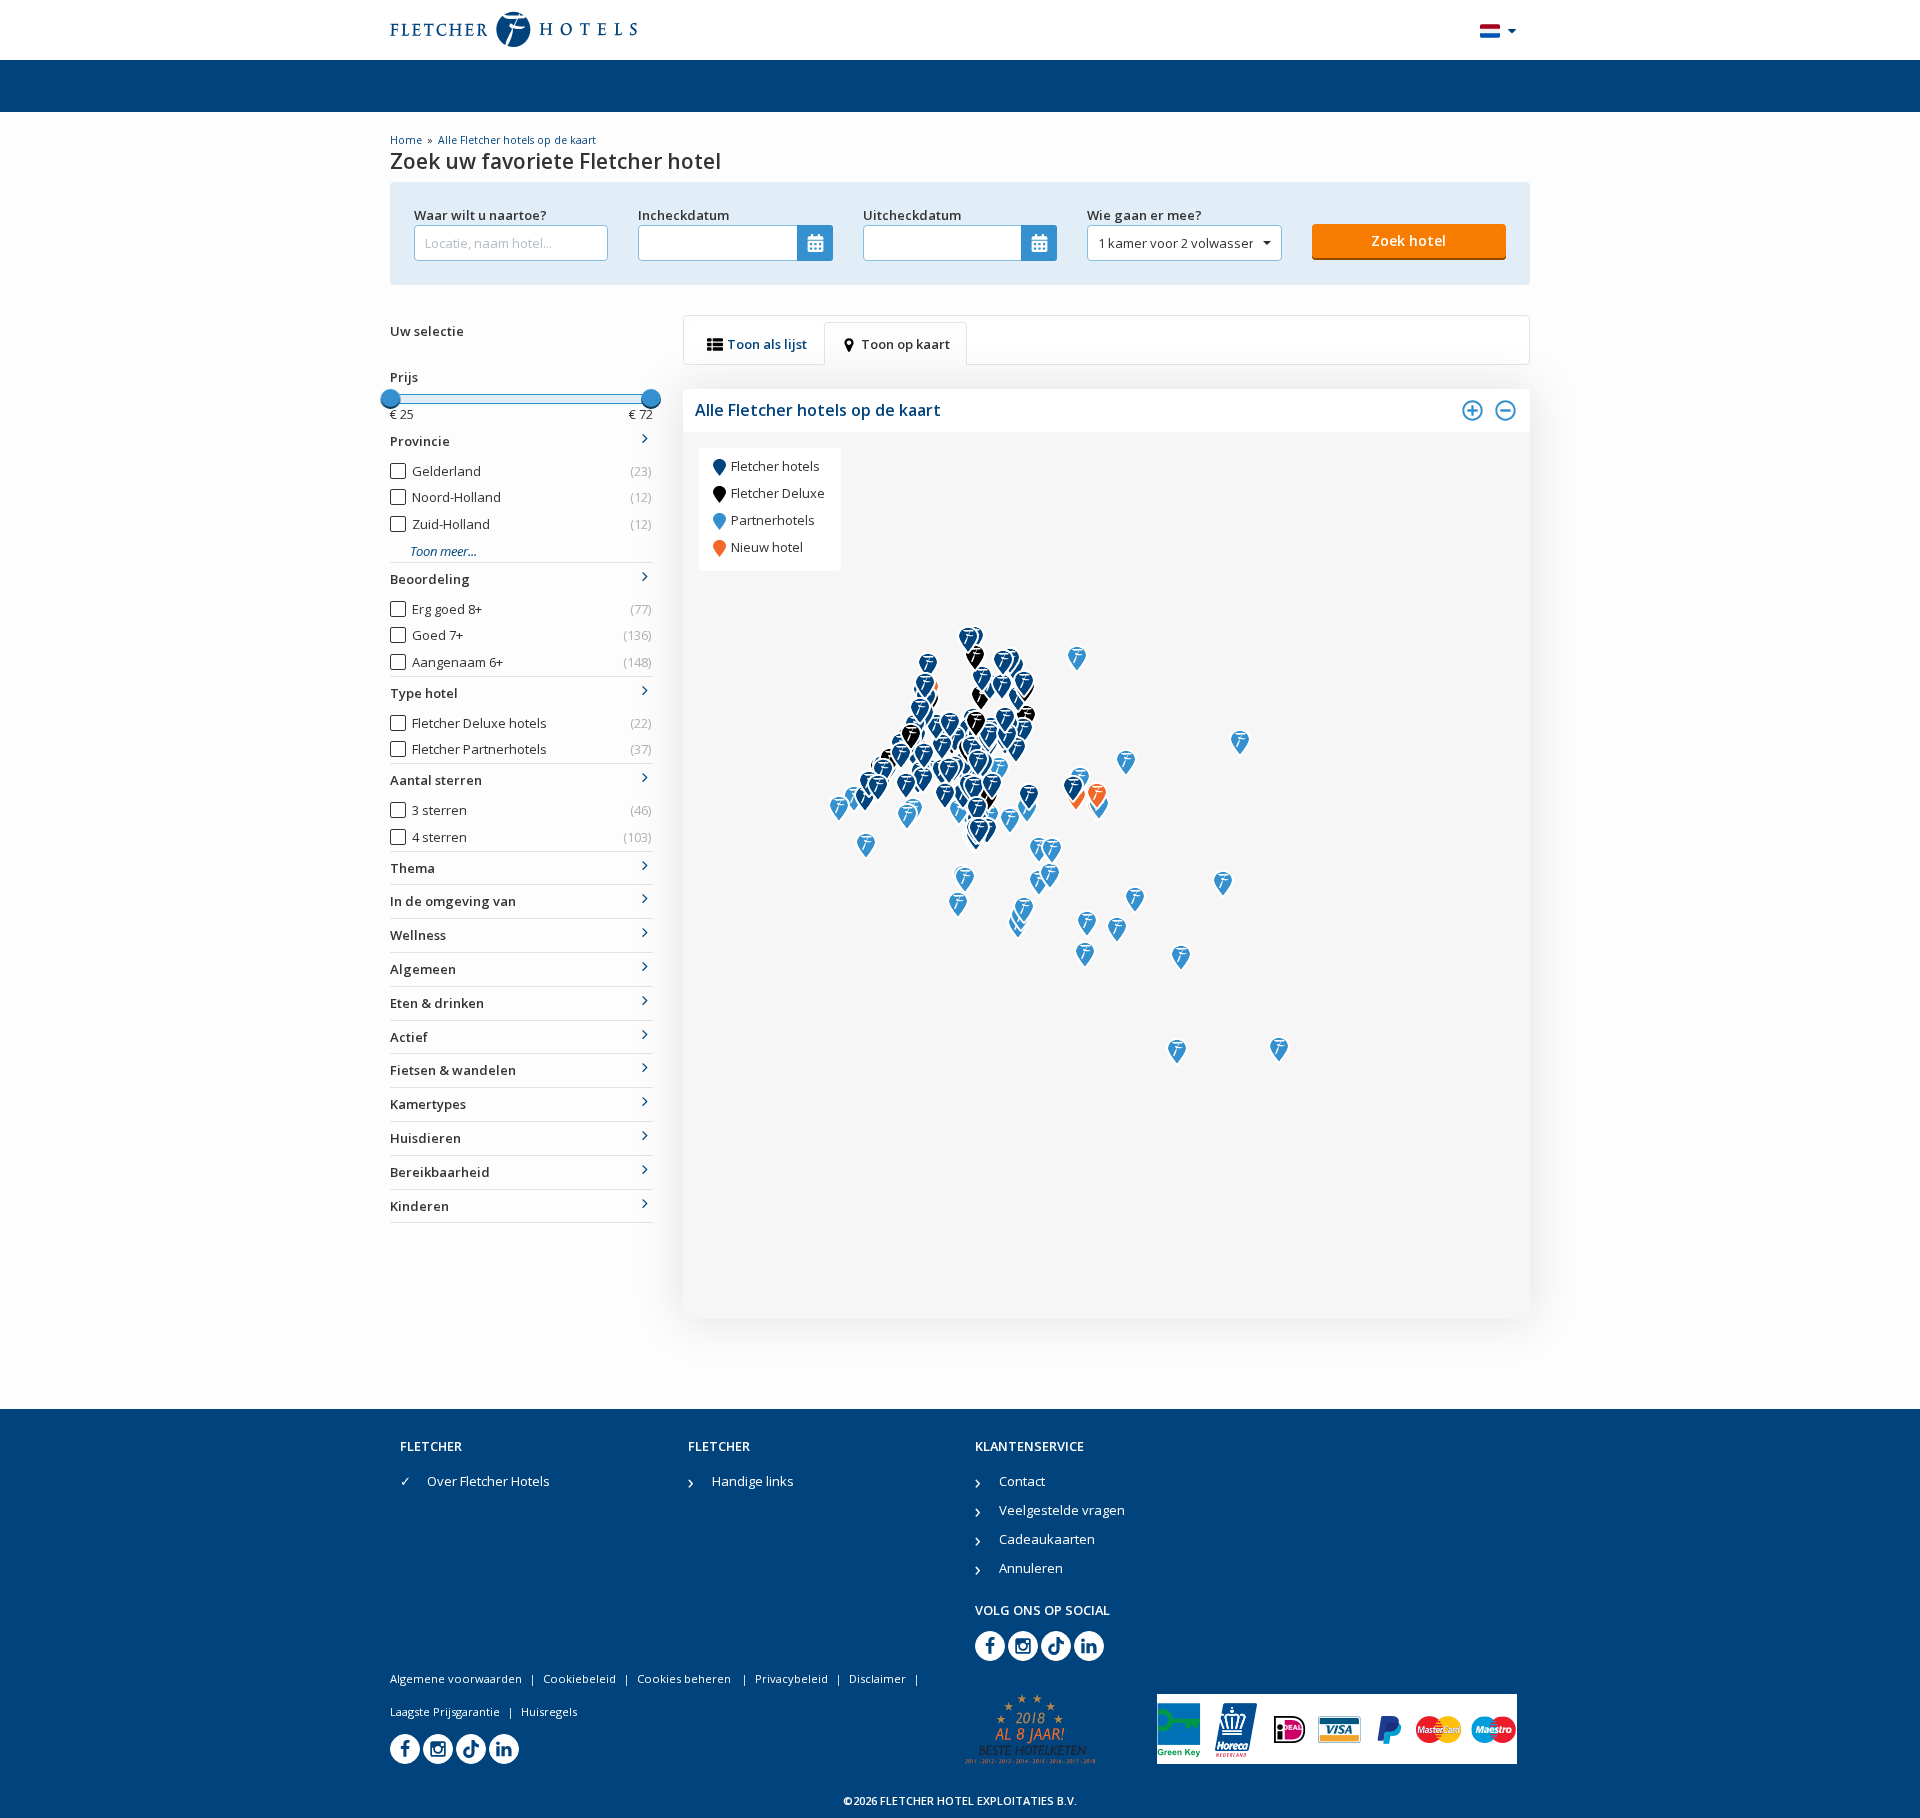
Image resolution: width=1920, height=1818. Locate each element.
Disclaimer (877, 1678)
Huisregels (549, 1711)
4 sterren (531, 837)
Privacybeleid (791, 1678)
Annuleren (1031, 1568)
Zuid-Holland (531, 524)
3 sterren (531, 810)
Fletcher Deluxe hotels (531, 723)
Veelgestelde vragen (1062, 1510)
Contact (1022, 1481)
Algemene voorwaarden (456, 1678)
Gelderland (531, 471)
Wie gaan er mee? (1144, 215)
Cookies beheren (685, 1678)
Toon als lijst (767, 344)
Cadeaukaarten (1047, 1539)
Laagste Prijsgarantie (445, 1711)
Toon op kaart (905, 344)
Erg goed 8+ (531, 609)
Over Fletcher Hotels (488, 1481)
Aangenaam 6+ (531, 662)
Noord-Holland (531, 497)
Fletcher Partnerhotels (531, 749)
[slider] (390, 399)
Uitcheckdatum (912, 215)
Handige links (753, 1481)
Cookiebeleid (579, 1678)
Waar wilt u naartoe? (480, 215)
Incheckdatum (683, 215)
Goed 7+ (531, 635)
